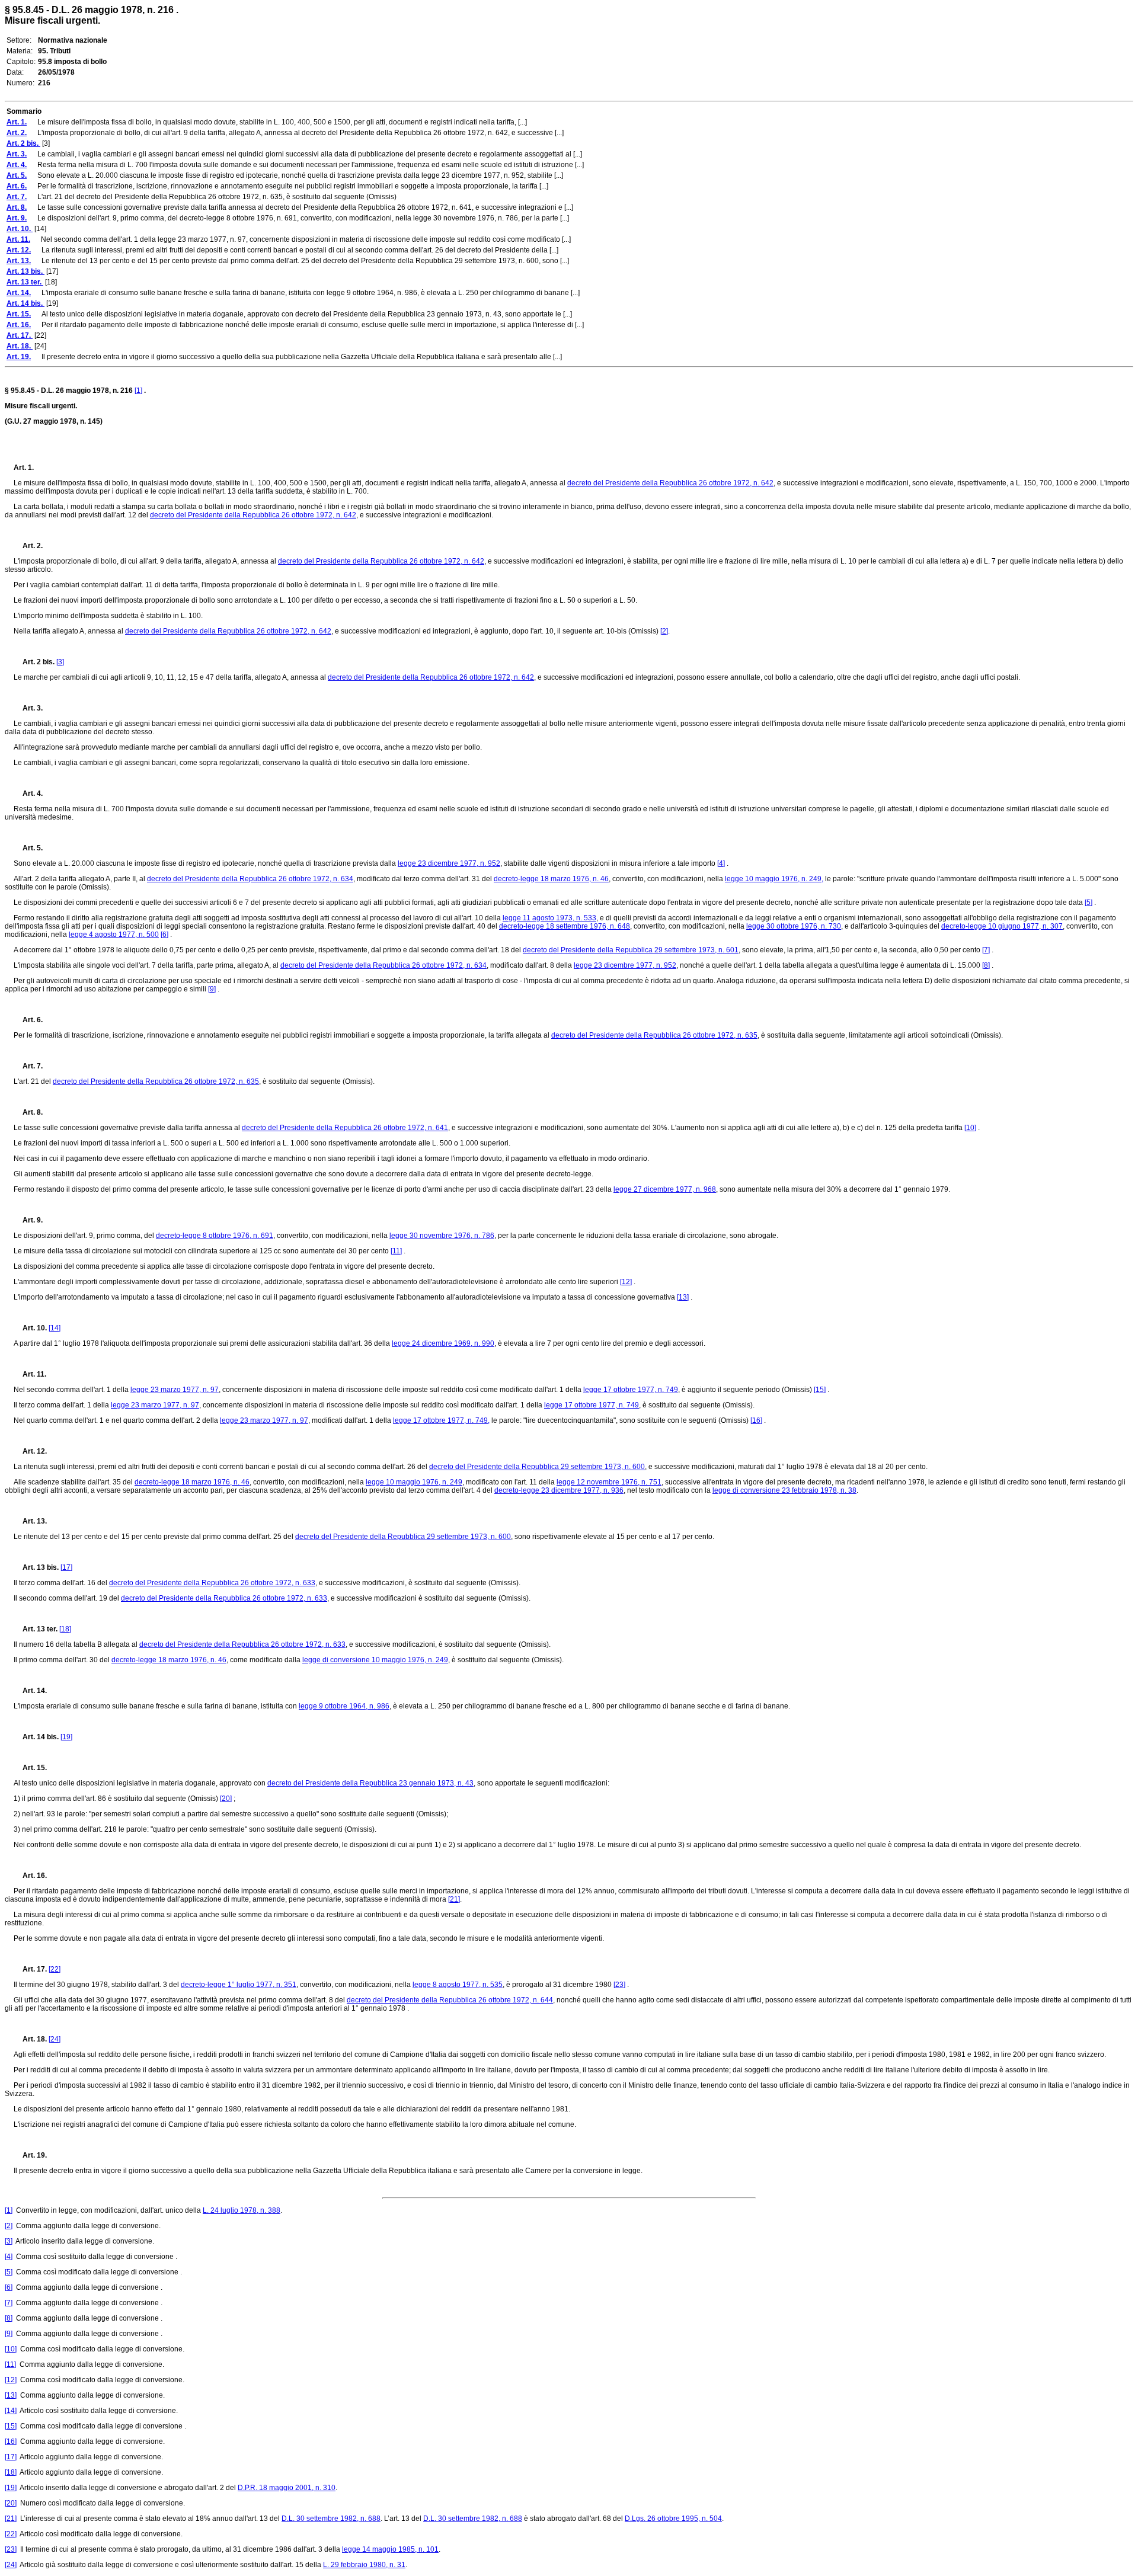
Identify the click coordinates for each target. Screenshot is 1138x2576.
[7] (986, 950)
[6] (164, 935)
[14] (55, 1328)
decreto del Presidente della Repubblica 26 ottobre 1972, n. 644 (450, 2000)
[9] (212, 989)
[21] (454, 1899)
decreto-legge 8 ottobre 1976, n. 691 (215, 1236)
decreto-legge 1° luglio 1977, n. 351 (239, 1985)
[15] (820, 1390)
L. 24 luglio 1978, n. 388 (242, 2210)
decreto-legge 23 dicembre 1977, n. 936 (559, 1490)
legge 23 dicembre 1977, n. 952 (449, 863)
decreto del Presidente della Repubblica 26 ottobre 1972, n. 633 (212, 1583)
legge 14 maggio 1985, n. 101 (390, 2549)
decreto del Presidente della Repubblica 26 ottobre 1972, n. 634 (250, 879)
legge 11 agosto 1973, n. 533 (549, 918)
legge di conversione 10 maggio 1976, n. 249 (375, 1660)
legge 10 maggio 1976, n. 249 (414, 1482)
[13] (683, 1297)
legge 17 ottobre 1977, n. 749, (441, 1420)
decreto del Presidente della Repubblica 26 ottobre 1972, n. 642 (670, 483)
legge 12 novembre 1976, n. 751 (609, 1482)
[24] (55, 2039)
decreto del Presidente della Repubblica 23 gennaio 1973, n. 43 (370, 1783)
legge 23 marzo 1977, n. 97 (175, 1390)
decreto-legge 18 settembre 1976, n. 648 (565, 926)
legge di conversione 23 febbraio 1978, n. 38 (784, 1490)
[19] (66, 1737)
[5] (1089, 903)
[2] (664, 631)
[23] (619, 1985)
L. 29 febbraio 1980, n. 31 (364, 2565)
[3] (60, 662)
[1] (138, 391)
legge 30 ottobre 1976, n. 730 (794, 926)
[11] (396, 1251)
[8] (986, 965)
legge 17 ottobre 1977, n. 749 (631, 1390)
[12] (626, 1282)
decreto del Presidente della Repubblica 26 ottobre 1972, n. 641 (345, 1128)
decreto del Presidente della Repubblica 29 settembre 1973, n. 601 (631, 950)
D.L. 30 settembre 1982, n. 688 (331, 2519)
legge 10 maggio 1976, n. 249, (774, 879)
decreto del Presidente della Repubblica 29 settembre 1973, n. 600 (537, 1467)
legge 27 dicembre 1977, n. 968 (665, 1189)
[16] (756, 1420)
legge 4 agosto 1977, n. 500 (114, 935)
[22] (55, 1969)
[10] (970, 1128)
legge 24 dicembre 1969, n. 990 (443, 1343)
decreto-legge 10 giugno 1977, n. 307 (1002, 926)
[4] (721, 863)
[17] (66, 1567)
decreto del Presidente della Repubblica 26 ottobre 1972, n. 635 (654, 1035)
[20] (226, 1799)
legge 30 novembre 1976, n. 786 (442, 1236)
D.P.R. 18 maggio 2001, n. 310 (287, 2488)
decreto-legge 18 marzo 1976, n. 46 (551, 879)
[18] (65, 1629)
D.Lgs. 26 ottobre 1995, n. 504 (673, 2519)
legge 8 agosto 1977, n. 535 (458, 1985)
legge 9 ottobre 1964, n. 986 (344, 1706)
